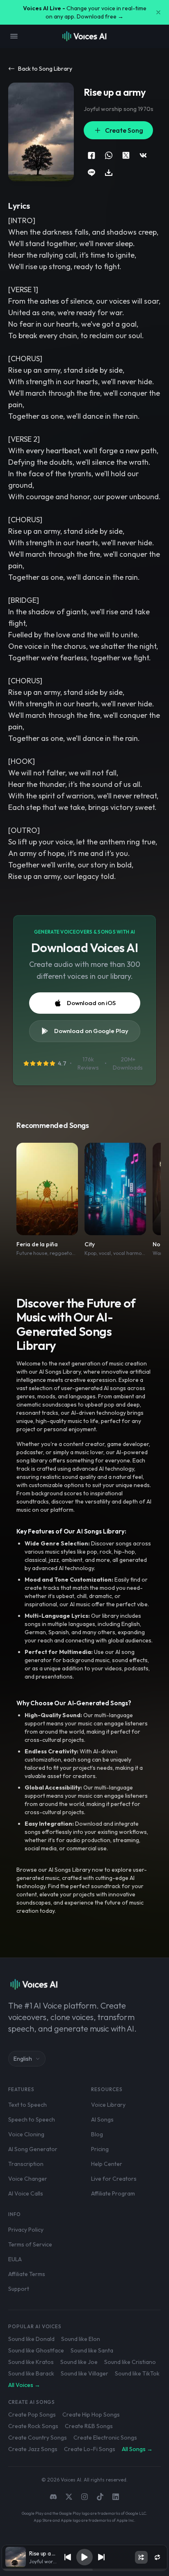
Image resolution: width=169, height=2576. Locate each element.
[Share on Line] (91, 173)
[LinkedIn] (116, 2497)
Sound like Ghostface (36, 2350)
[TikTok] (100, 2497)
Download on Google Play (91, 1031)
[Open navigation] (14, 36)
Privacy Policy (26, 2230)
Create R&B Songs (89, 2426)
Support (19, 2289)
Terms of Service (30, 2244)
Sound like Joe (79, 2362)
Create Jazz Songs (33, 2449)
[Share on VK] (143, 155)
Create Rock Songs (33, 2426)
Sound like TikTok (137, 2373)
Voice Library (108, 2105)
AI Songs (102, 2119)
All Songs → (137, 2449)
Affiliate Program (113, 2193)
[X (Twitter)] (69, 2497)
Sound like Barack (31, 2373)
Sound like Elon (81, 2339)
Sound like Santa (92, 2350)
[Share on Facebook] (91, 155)
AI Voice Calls (26, 2193)
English (23, 2059)
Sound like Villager (84, 2373)
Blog (97, 2134)
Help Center (107, 2164)
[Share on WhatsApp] (109, 155)
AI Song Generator (33, 2149)
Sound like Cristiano (130, 2362)
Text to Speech (27, 2105)
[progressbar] (84, 2570)
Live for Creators (114, 2179)
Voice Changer (28, 2179)
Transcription (26, 2164)
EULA (15, 2259)
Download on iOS (91, 1003)
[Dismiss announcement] (158, 12)
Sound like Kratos (31, 2362)
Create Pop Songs (32, 2415)
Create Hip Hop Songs (91, 2415)
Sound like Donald (31, 2339)
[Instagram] (84, 2497)
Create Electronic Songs (105, 2438)
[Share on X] (126, 155)
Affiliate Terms (27, 2274)
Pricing (100, 2149)
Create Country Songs (38, 2438)
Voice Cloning (26, 2134)
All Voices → (24, 2385)
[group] (84, 2570)
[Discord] (53, 2497)
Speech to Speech (32, 2119)
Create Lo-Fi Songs (90, 2449)
